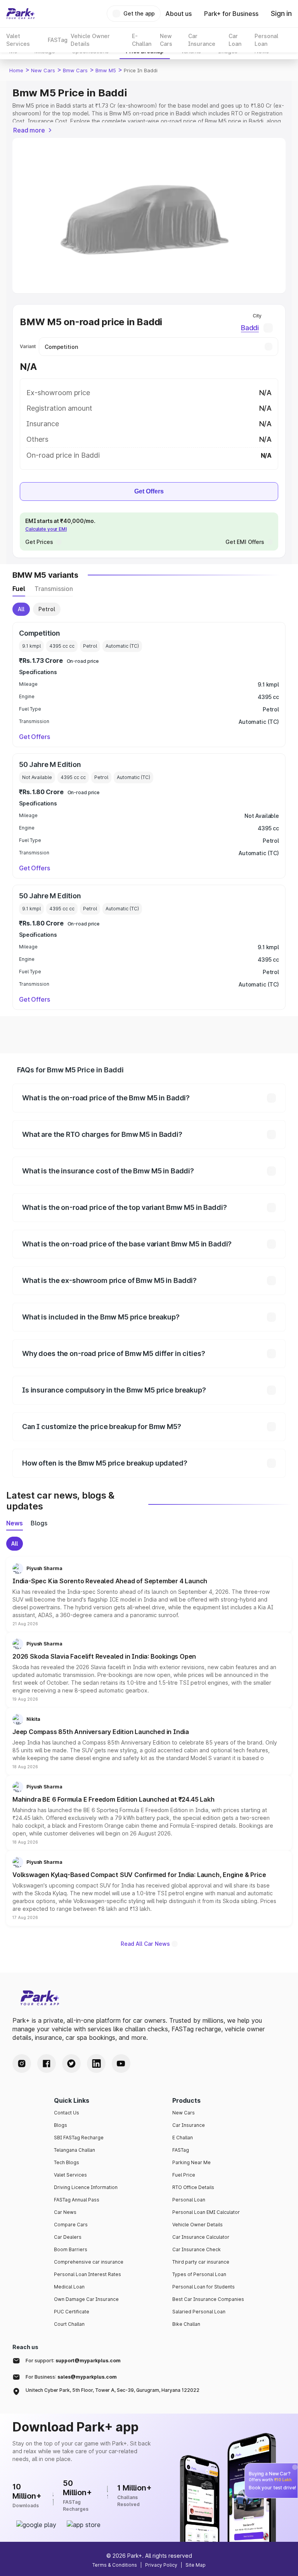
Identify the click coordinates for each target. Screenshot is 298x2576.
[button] (149, 1595)
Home (16, 70)
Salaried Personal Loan (199, 2312)
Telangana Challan (74, 2150)
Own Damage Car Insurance (86, 2299)
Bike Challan (186, 2324)
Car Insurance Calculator (201, 2237)
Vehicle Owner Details (198, 2225)
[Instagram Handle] (22, 2064)
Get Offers (149, 491)
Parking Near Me (191, 2162)
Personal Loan (189, 2200)
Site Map (196, 2565)
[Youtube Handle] (121, 2064)
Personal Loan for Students (204, 2287)
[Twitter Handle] (71, 2064)
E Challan (183, 2138)
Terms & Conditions (115, 2565)
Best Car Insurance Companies (208, 2299)
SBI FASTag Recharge (79, 2138)
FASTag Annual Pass (77, 2200)
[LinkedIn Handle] (96, 2064)
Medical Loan (69, 2287)
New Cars (43, 70)
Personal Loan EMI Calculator (206, 2212)
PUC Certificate (72, 2312)
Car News (65, 2212)
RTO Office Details (193, 2187)
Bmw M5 (106, 70)
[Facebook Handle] (47, 2064)
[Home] (21, 14)
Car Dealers (68, 2237)
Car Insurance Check (197, 2249)
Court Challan (69, 2324)
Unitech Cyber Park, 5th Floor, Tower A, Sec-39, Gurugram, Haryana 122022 (113, 2390)
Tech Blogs (67, 2162)
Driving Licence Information (86, 2187)
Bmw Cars (75, 70)
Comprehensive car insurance (89, 2262)
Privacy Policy (161, 2565)
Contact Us (67, 2113)
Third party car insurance (201, 2262)
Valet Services (70, 2175)
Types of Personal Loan (199, 2274)
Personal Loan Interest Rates (87, 2274)
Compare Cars (71, 2225)
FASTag (181, 2150)
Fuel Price (184, 2175)
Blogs (61, 2125)
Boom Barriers (71, 2249)
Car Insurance (189, 2125)
